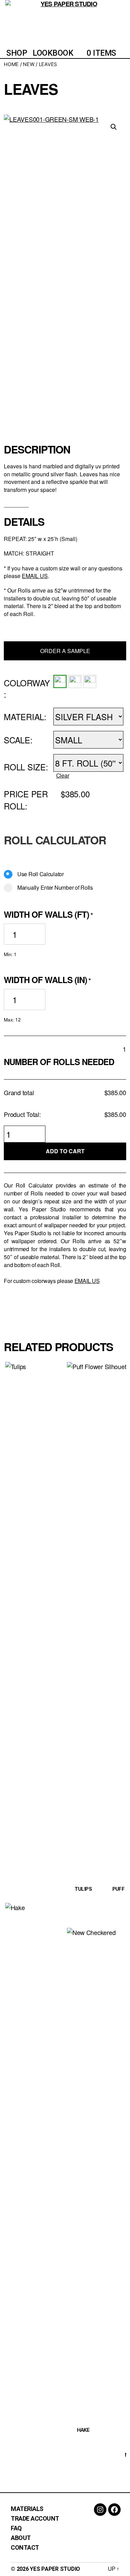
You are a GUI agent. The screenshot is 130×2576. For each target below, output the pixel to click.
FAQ (16, 2528)
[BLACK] (75, 681)
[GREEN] (60, 681)
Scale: (18, 740)
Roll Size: (26, 767)
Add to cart (65, 1151)
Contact (25, 2547)
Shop (17, 53)
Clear (63, 775)
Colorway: (27, 689)
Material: (25, 717)
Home (11, 64)
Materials (27, 2509)
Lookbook (53, 53)
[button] (114, 127)
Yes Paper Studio (55, 2569)
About (21, 2538)
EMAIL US (35, 576)
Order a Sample (65, 651)
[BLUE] (90, 681)
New (29, 64)
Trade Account (35, 2518)
